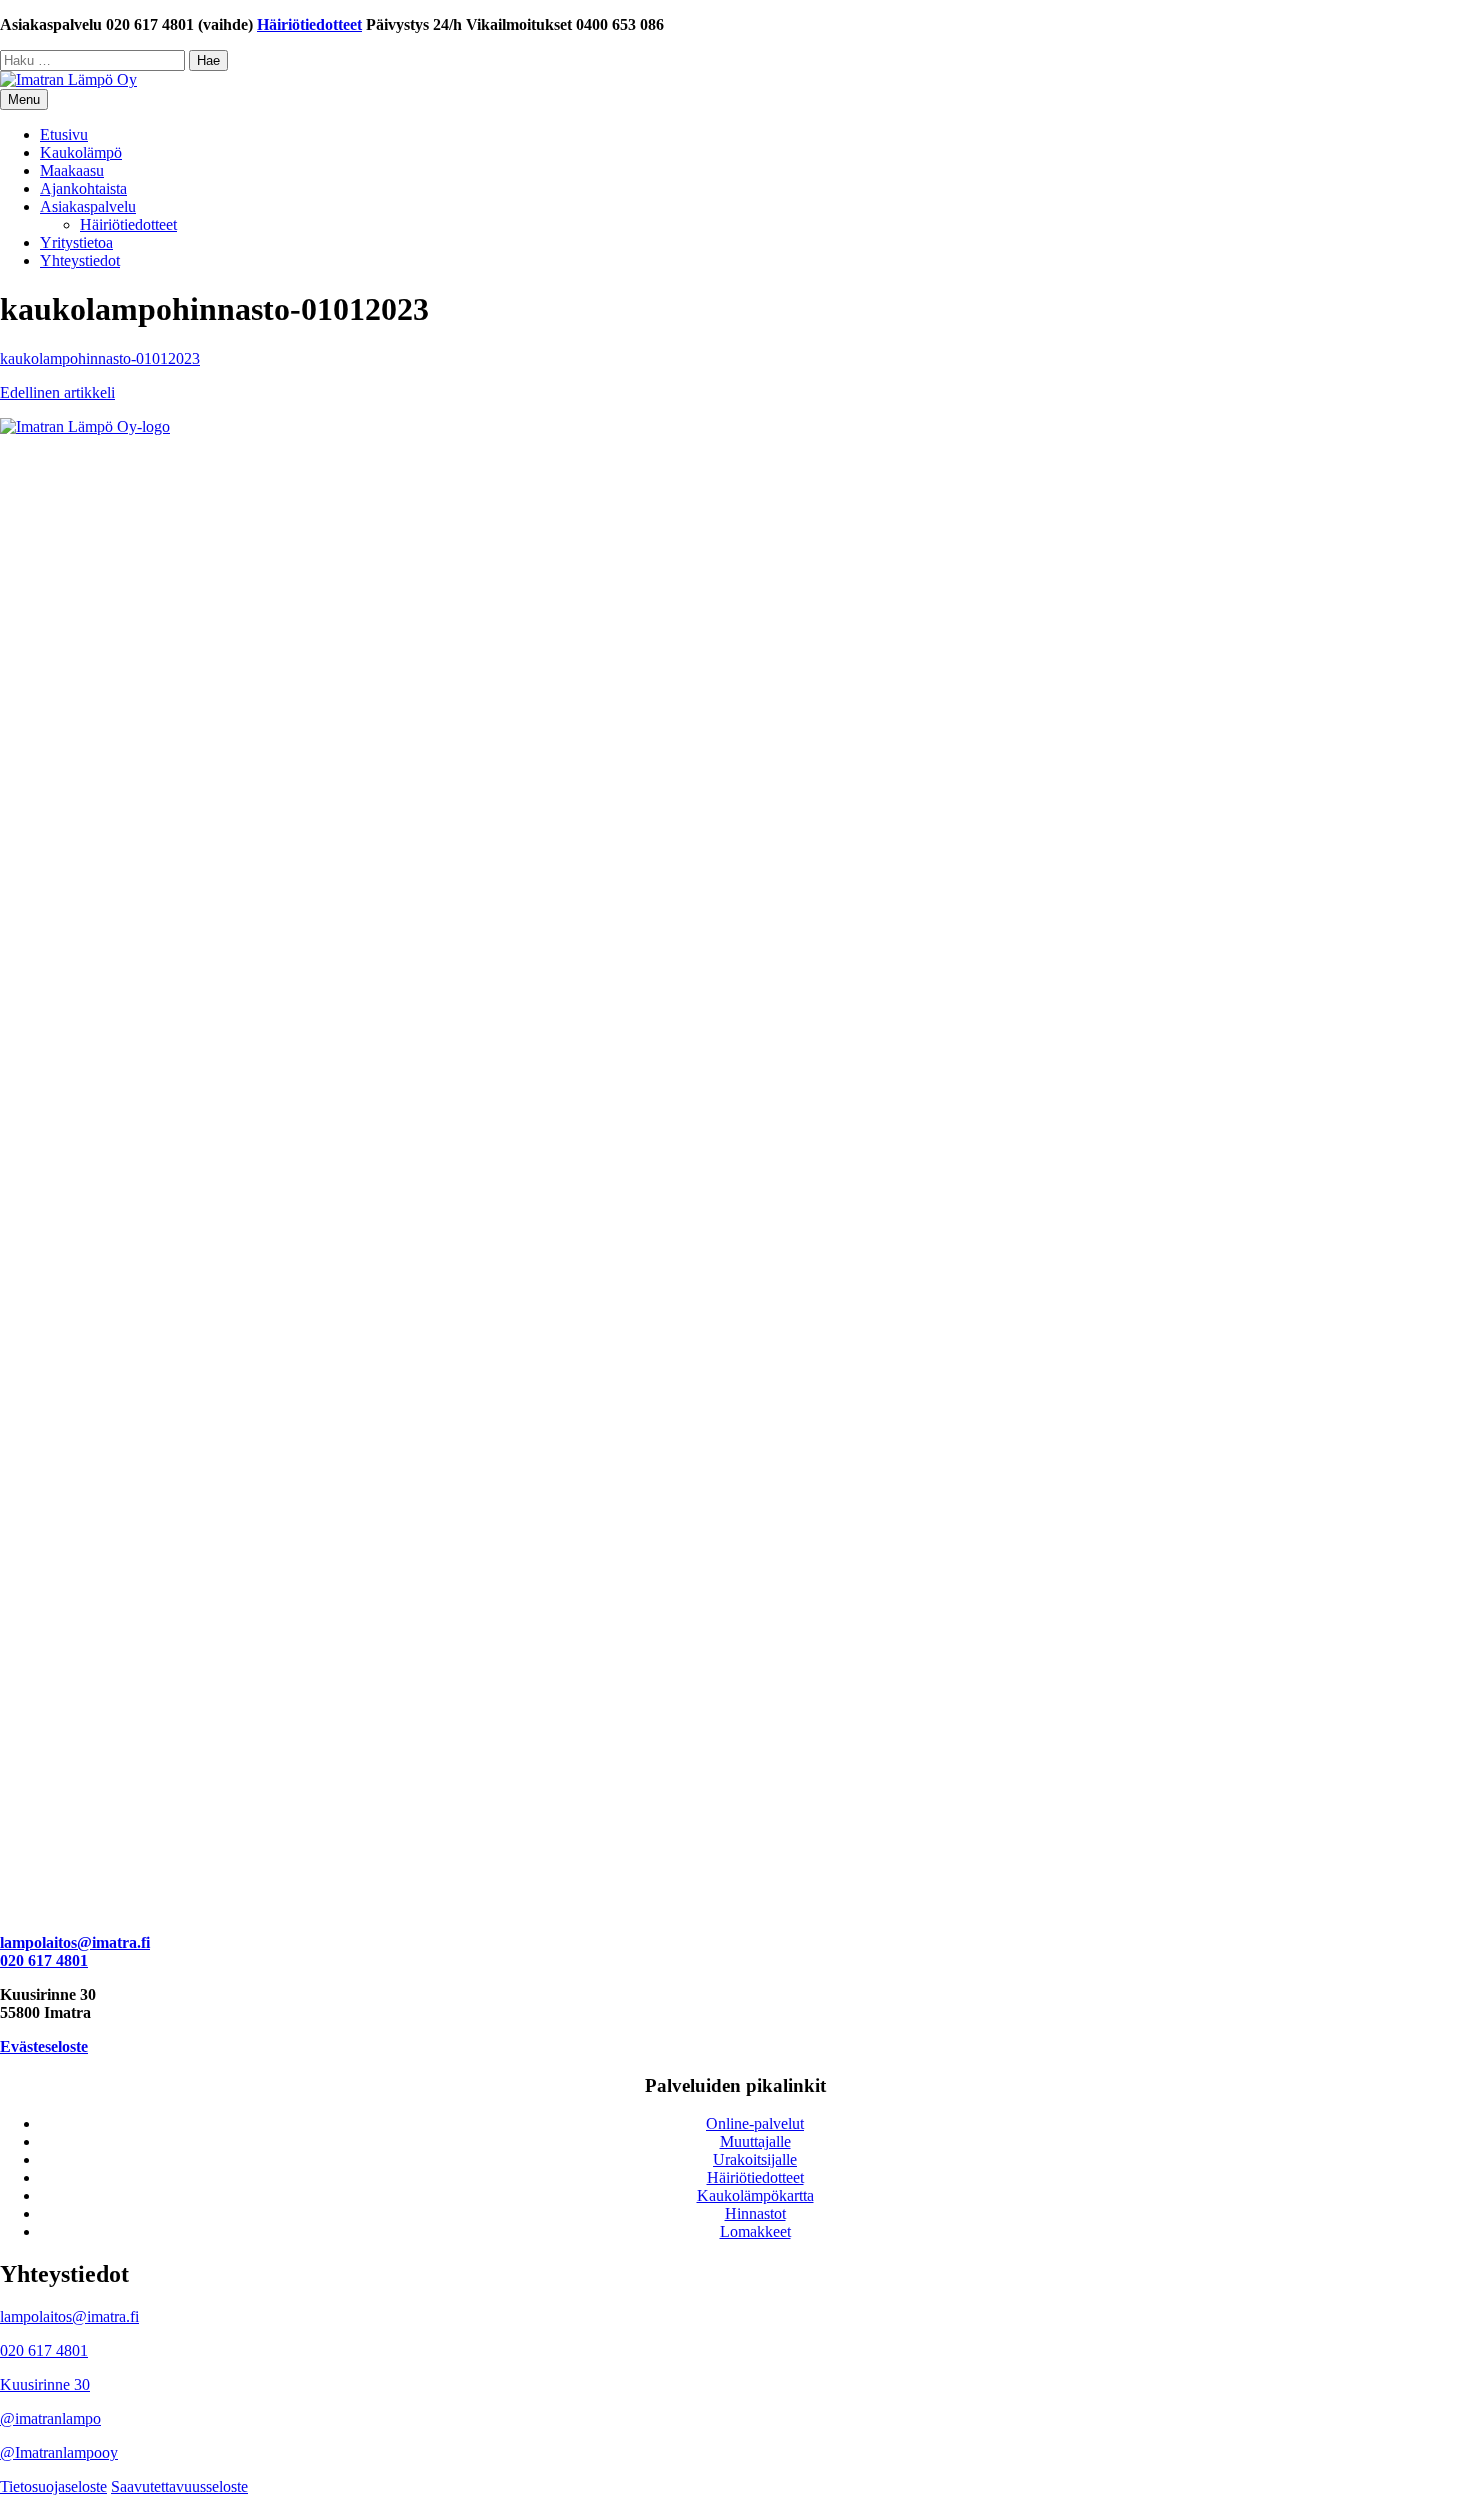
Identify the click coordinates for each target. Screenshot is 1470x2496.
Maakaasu (72, 170)
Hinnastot (755, 2213)
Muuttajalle (755, 2141)
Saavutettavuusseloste (179, 2486)
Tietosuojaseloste (53, 2486)
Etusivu (64, 134)
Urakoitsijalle (755, 2159)
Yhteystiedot (80, 260)
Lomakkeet (755, 2231)
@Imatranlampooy (59, 2452)
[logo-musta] (735, 426)
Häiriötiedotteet (309, 24)
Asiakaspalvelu (88, 206)
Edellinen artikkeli (57, 392)
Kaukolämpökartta (755, 2195)
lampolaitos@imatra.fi (75, 1942)
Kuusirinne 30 (45, 2384)
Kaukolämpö (81, 152)
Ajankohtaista (83, 188)
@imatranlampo (50, 2418)
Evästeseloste (44, 2046)
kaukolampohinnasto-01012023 (100, 358)
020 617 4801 (44, 1960)
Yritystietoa (76, 242)
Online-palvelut (755, 2123)
